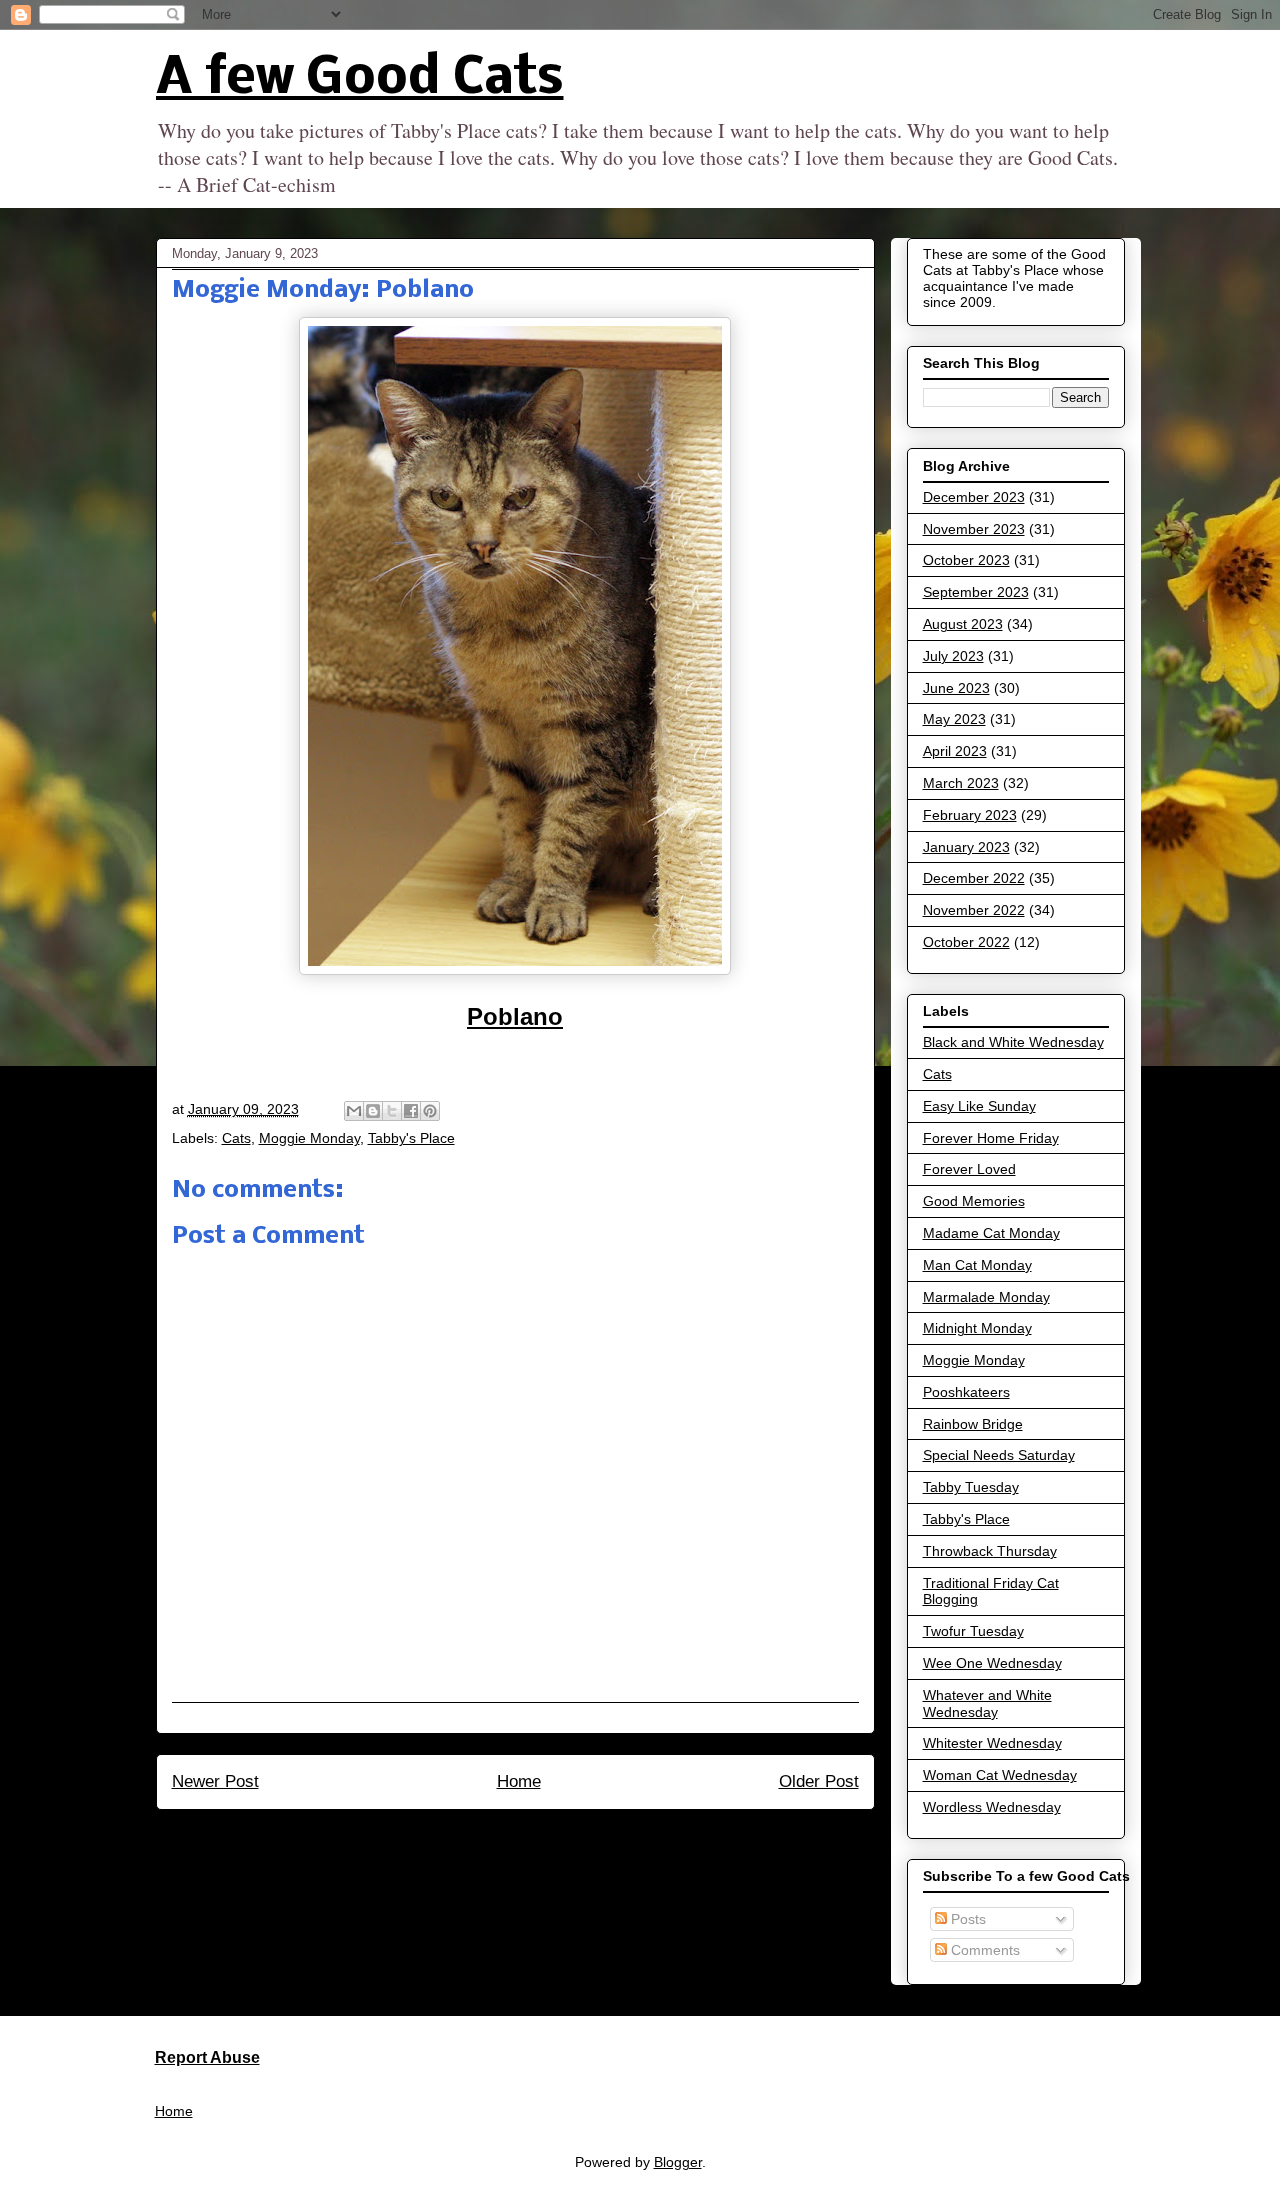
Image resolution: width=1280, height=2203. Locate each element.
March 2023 (961, 783)
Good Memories (974, 1201)
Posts (966, 1919)
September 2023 (976, 592)
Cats (236, 1138)
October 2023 (966, 560)
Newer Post (215, 1781)
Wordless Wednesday (992, 1807)
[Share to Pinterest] (430, 1111)
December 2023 (974, 497)
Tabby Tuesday (971, 1487)
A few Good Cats (360, 79)
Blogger (678, 2162)
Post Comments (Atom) (559, 1836)
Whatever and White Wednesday (987, 1703)
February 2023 (970, 815)
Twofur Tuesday (973, 1631)
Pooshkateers (966, 1392)
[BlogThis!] (373, 1111)
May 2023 (954, 719)
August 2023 (963, 624)
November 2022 (974, 910)
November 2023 (974, 529)
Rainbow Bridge (973, 1424)
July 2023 (953, 656)
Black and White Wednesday (1013, 1042)
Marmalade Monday (986, 1297)
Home (519, 1781)
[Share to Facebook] (411, 1111)
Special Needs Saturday (999, 1455)
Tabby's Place (411, 1138)
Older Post (819, 1781)
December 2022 (974, 878)
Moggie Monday (309, 1138)
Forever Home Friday (991, 1138)
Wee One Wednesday (992, 1663)
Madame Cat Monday (991, 1233)
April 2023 (955, 751)
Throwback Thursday (990, 1551)
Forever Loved (969, 1169)
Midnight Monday (977, 1328)
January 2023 (966, 847)
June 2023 (956, 688)
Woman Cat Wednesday (1000, 1775)
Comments (983, 1950)
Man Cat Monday (977, 1265)
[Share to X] (392, 1111)
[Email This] (354, 1111)
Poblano (515, 1016)
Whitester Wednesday (992, 1743)
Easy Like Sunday (979, 1106)
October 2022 (966, 942)
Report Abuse (207, 2057)
